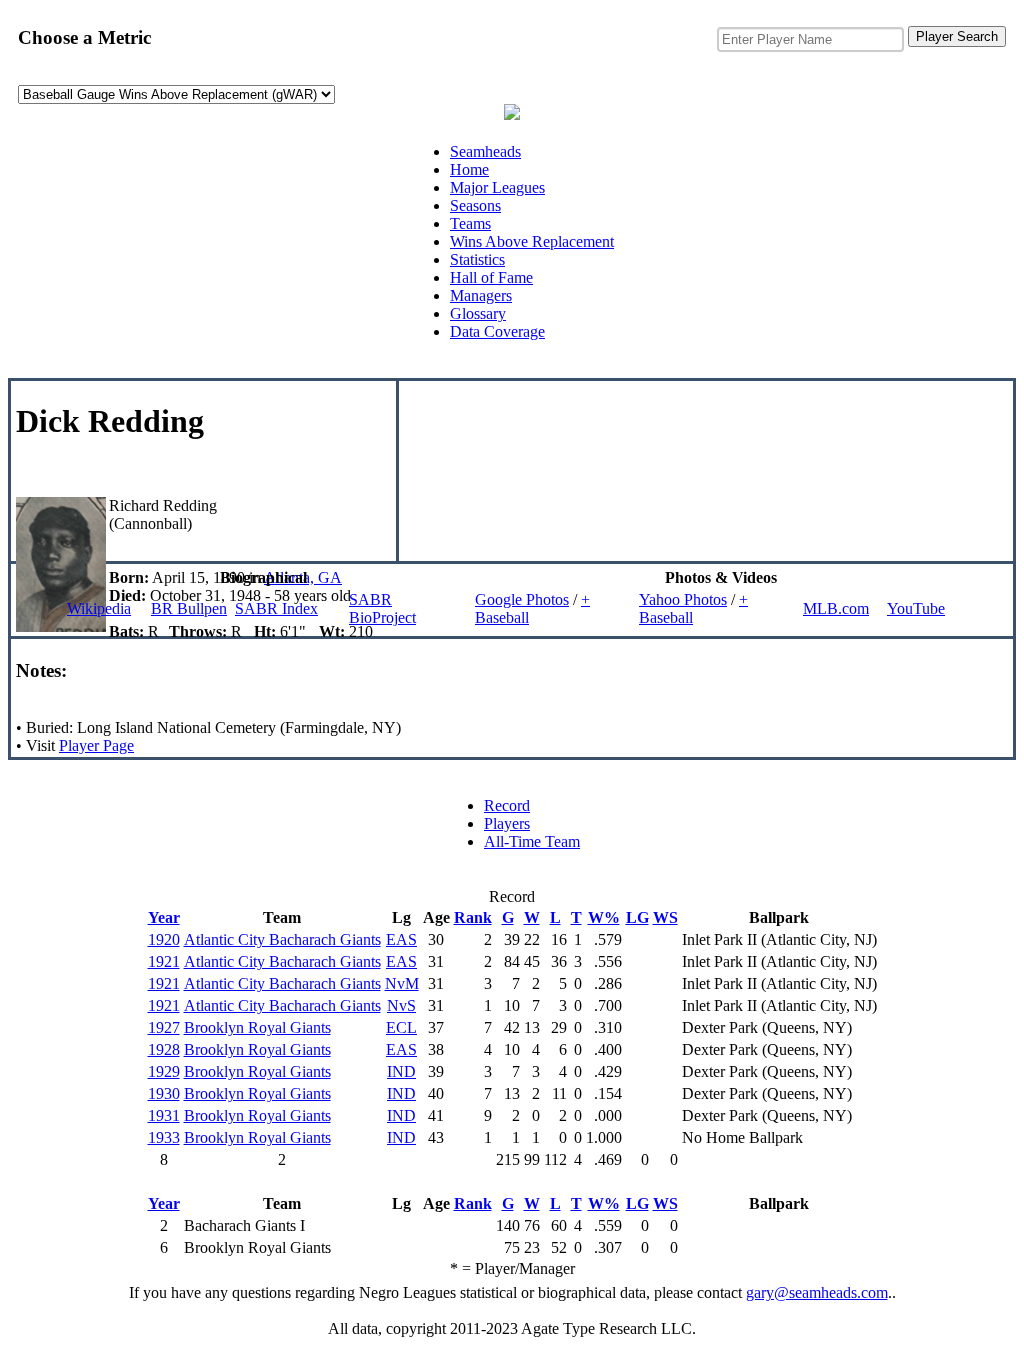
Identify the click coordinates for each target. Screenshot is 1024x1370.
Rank (473, 917)
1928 (164, 1049)
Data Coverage (497, 331)
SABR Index (276, 608)
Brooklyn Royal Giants (257, 1027)
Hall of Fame (491, 277)
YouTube (916, 608)
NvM (402, 983)
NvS (401, 1005)
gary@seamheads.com (817, 1292)
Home (469, 169)
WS (665, 917)
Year (164, 917)
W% (604, 917)
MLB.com (836, 608)
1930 (164, 1093)
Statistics (477, 259)
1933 (164, 1137)
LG (637, 917)
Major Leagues (497, 187)
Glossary (478, 313)
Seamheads (485, 151)
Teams (470, 223)
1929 (164, 1071)
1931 (164, 1115)
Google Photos (522, 599)
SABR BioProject (382, 608)
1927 (164, 1027)
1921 (164, 961)
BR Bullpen (189, 608)
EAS (401, 939)
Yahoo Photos (683, 599)
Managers (481, 295)
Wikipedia (99, 608)
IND (401, 1071)
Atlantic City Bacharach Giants (282, 939)
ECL (401, 1027)
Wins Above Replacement (532, 241)
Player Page (96, 745)
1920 (164, 939)
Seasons (475, 205)
